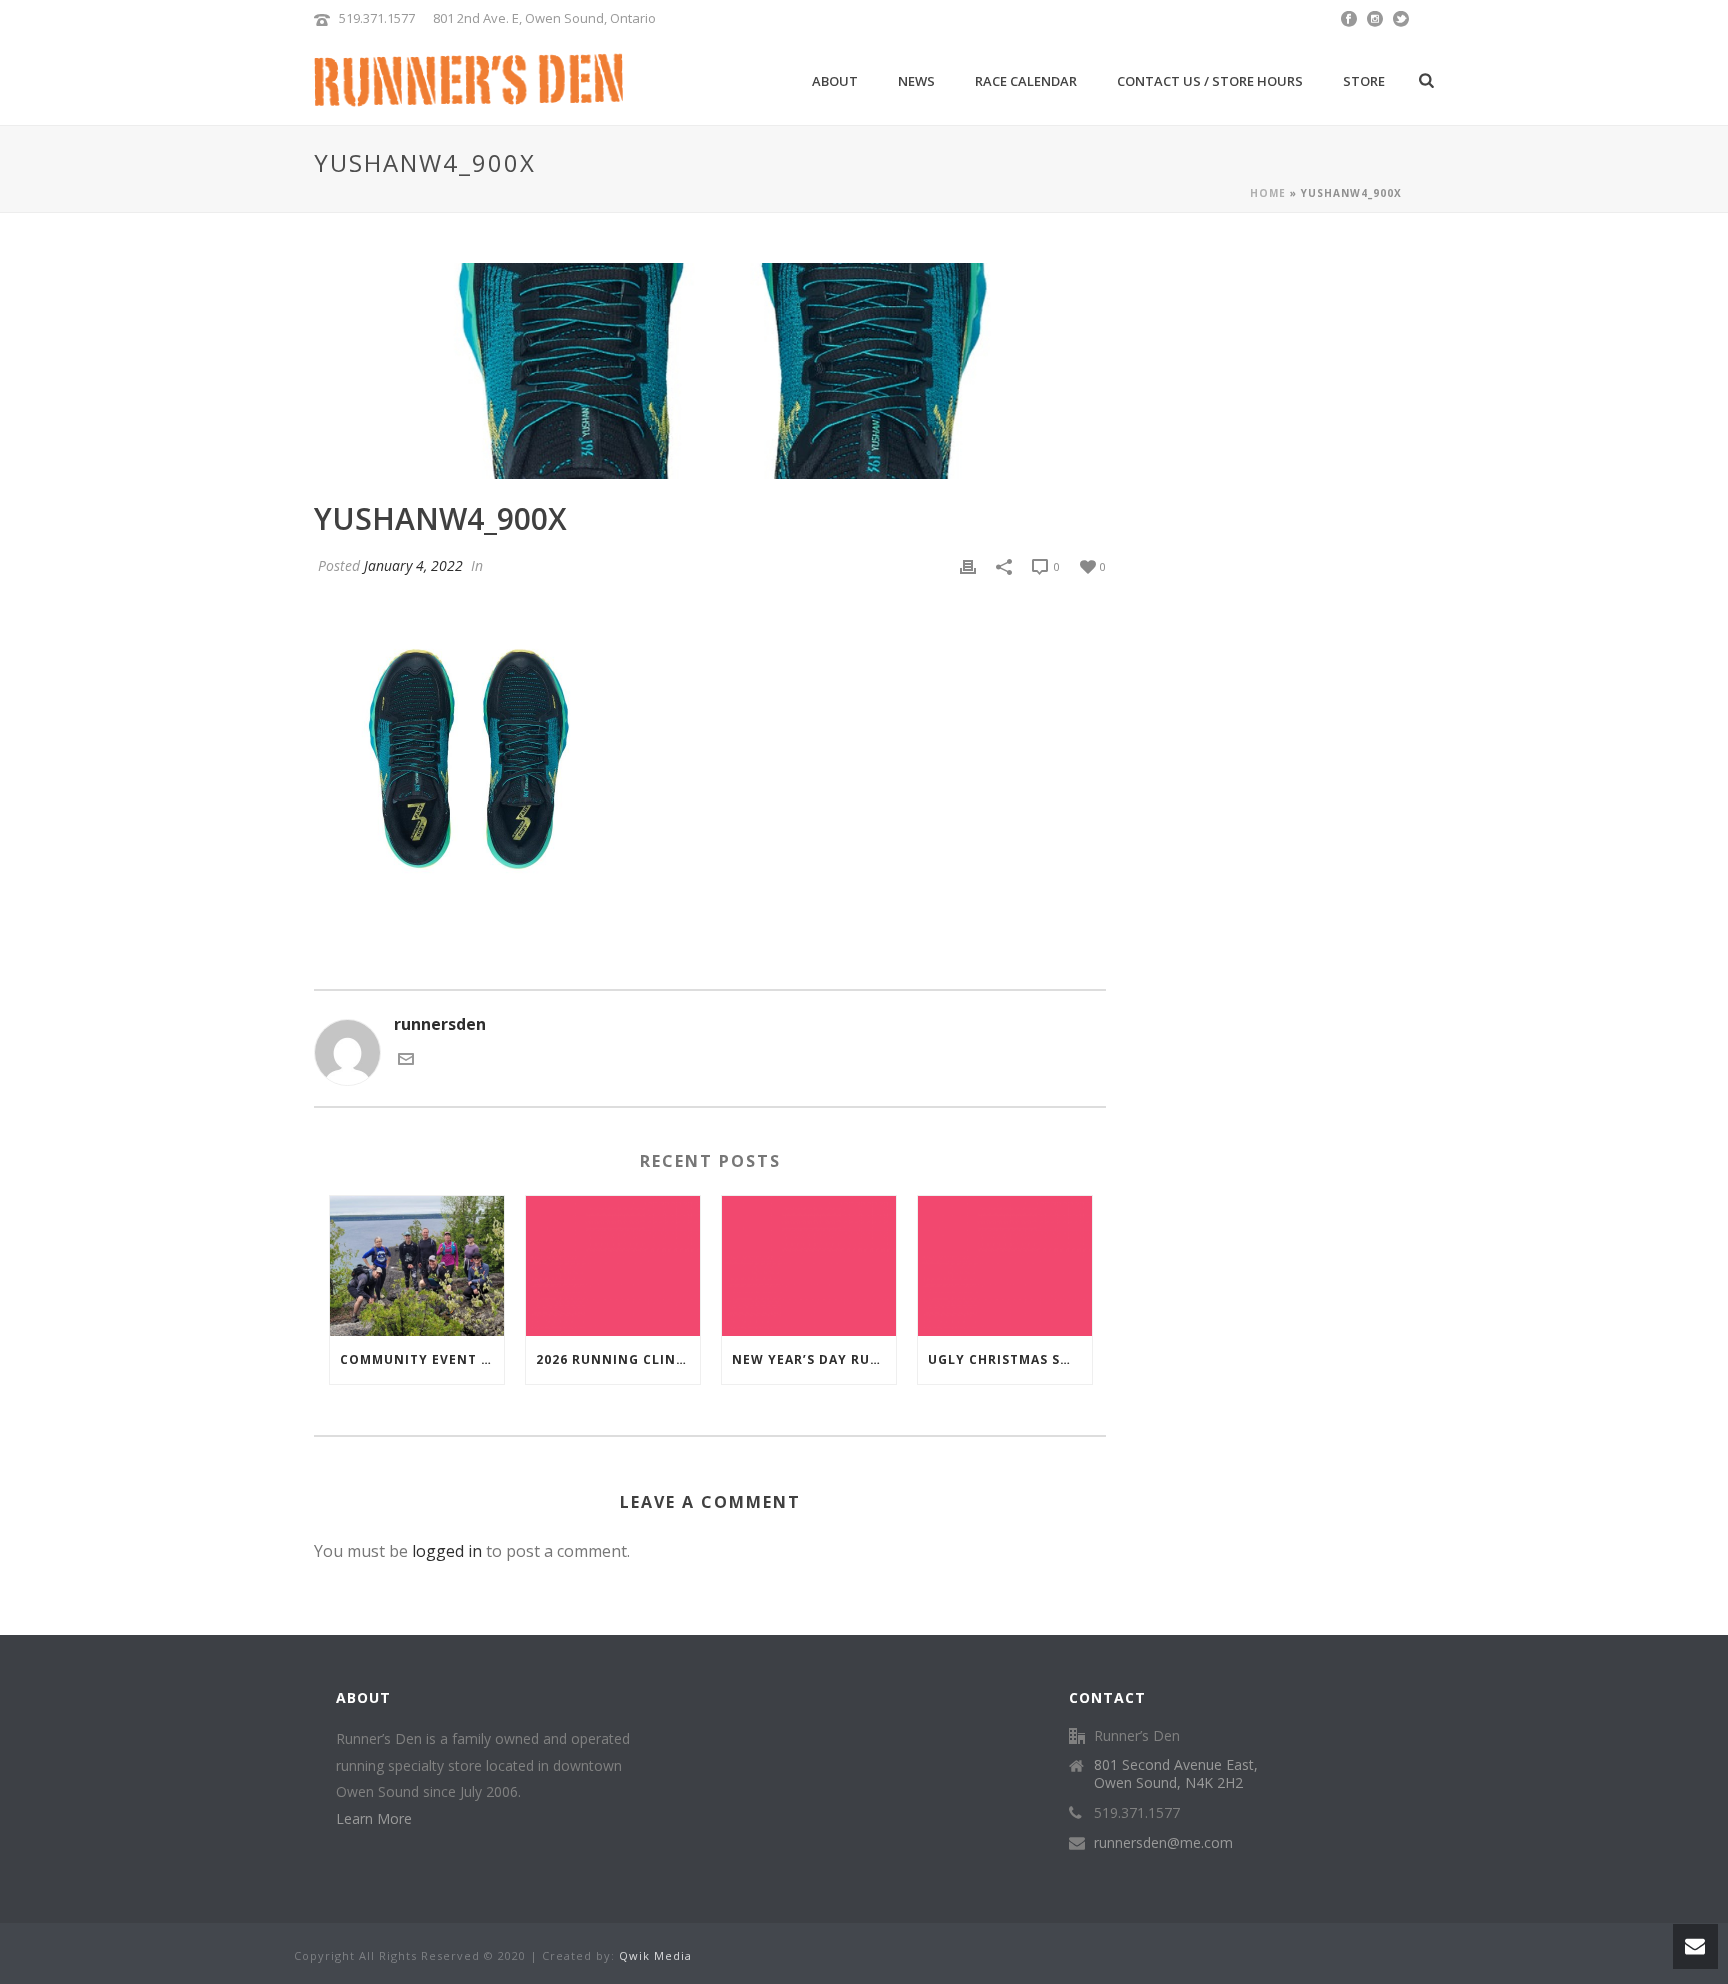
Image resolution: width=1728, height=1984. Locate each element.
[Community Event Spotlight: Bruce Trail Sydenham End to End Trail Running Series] (417, 1266)
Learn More (374, 1818)
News (916, 81)
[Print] (968, 565)
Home (1268, 193)
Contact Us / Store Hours (1210, 81)
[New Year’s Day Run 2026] (809, 1266)
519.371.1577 (377, 18)
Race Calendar (1026, 81)
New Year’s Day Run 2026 (814, 1359)
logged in (447, 1551)
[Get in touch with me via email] (406, 1061)
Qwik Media (655, 1955)
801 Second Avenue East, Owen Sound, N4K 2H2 (1176, 1774)
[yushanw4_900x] (710, 371)
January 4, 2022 (413, 565)
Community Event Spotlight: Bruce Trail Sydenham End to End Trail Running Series (422, 1359)
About (835, 81)
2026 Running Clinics (617, 1359)
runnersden (440, 1024)
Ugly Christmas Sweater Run (1010, 1359)
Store (1364, 81)
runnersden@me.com (1163, 1843)
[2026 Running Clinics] (613, 1266)
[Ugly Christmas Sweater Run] (1005, 1266)
